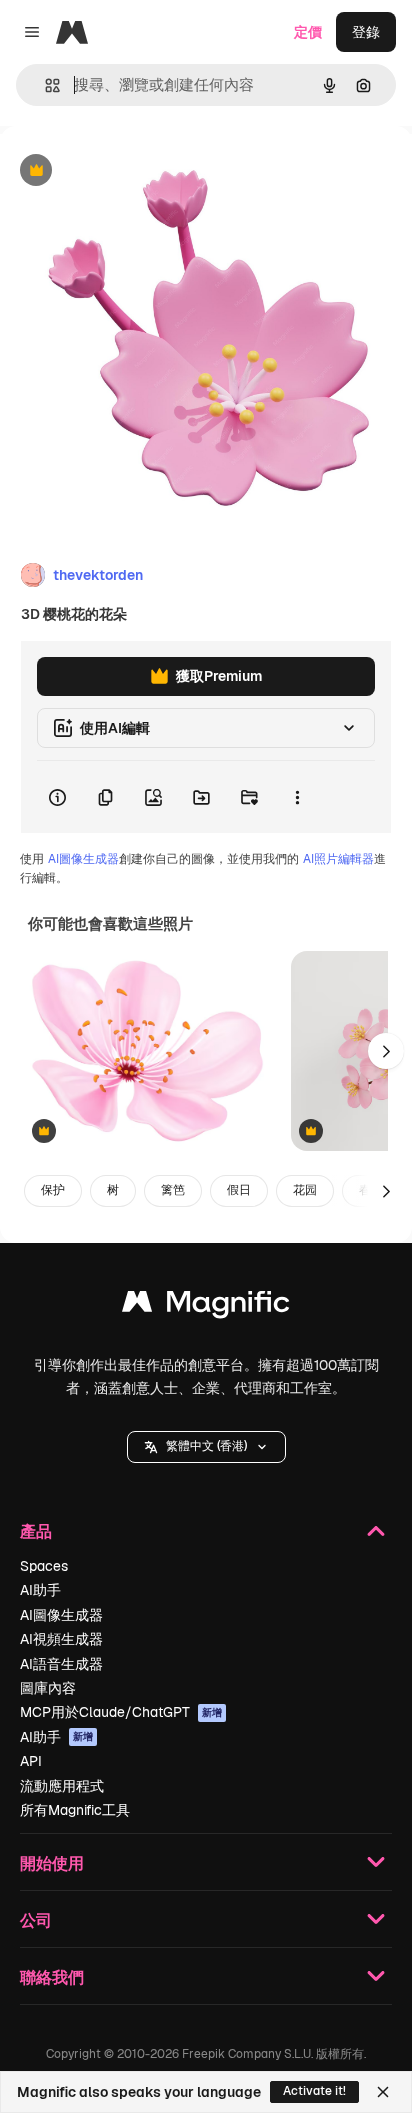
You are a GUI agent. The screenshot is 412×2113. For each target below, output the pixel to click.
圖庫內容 (48, 1688)
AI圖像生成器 (83, 859)
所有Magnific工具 (75, 1810)
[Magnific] (206, 1306)
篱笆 (173, 1190)
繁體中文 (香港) (206, 1446)
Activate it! (314, 2091)
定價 (308, 32)
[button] (206, 1447)
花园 (305, 1190)
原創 (115, 171)
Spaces (44, 1566)
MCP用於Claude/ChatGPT (121, 1712)
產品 (36, 1530)
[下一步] (386, 1051)
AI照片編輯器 (338, 859)
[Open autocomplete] (44, 85)
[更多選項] (297, 797)
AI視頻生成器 (61, 1639)
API (31, 1761)
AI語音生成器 (61, 1664)
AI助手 (40, 1590)
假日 (239, 1190)
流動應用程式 (62, 1786)
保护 (53, 1190)
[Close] (383, 2092)
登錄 (366, 32)
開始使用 (52, 1862)
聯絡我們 (52, 1976)
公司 (36, 1919)
